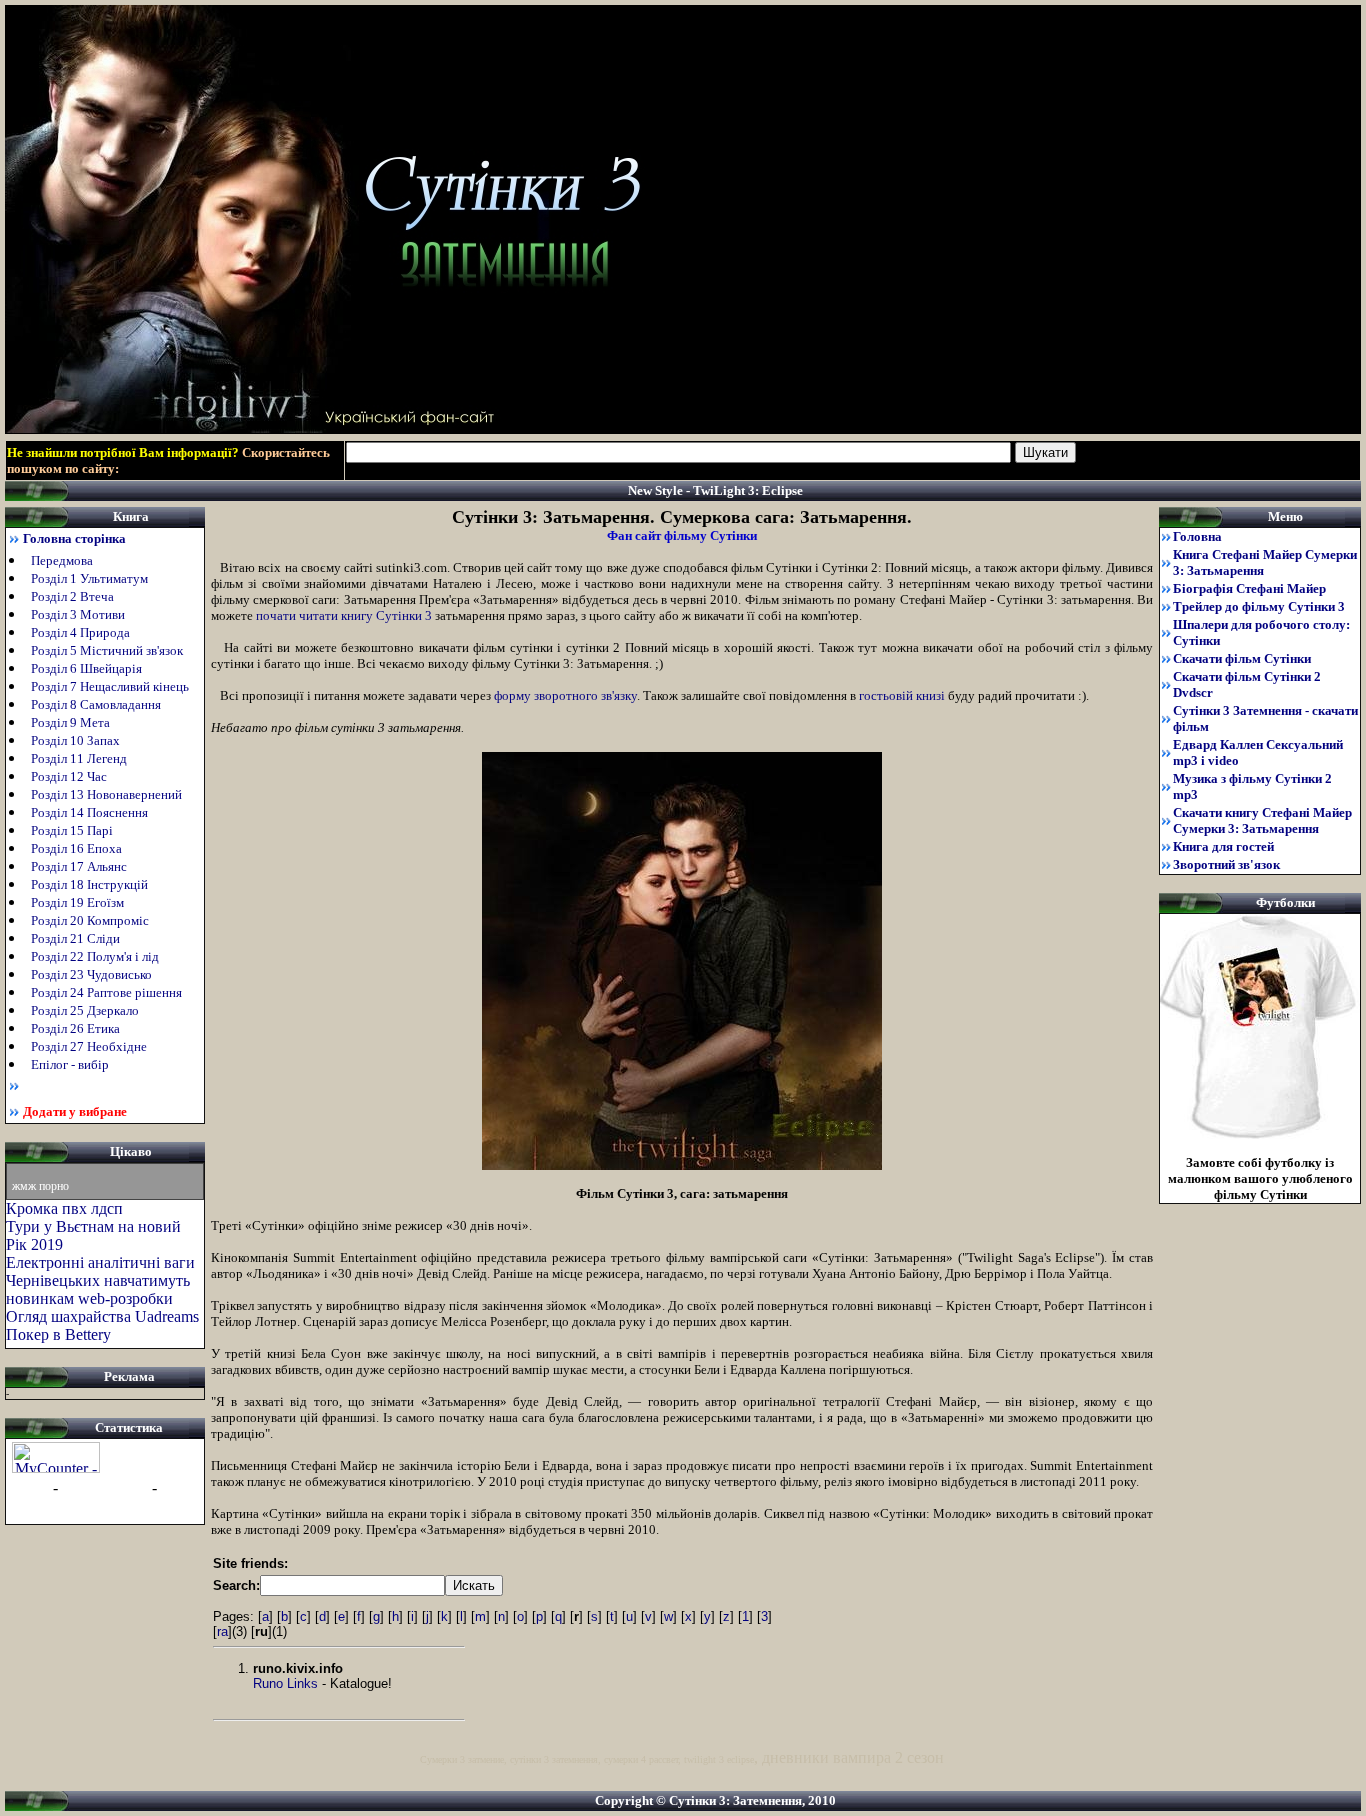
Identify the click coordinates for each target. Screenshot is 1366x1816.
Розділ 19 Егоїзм (79, 902)
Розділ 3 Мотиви (78, 614)
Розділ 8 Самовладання (97, 704)
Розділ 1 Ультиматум (89, 578)
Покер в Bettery (58, 1334)
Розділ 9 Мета (72, 722)
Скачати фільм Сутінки (1242, 658)
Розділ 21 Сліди (77, 938)
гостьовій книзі (902, 695)
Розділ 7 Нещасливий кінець (111, 686)
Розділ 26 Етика (77, 1028)
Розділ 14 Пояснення (91, 812)
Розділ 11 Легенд (80, 758)
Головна (1197, 536)
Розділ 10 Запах (77, 740)
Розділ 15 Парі (73, 830)
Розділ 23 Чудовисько (93, 974)
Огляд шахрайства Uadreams (102, 1316)
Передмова (62, 560)
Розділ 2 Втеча (74, 596)
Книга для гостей (1223, 846)
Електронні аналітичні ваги (100, 1262)
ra (222, 1631)
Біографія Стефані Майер (1249, 588)
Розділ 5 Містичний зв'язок (108, 650)
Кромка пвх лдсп (64, 1208)
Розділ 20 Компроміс (91, 920)
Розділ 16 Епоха (78, 848)
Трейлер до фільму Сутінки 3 (1259, 606)
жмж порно (40, 1186)
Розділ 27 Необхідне (90, 1046)
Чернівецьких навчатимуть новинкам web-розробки (98, 1289)
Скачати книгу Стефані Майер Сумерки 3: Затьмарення (1262, 820)
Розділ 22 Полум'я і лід (96, 956)
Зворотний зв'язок (1226, 864)
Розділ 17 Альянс (80, 866)
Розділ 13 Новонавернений (108, 794)
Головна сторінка (74, 538)
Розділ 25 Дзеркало (86, 1010)
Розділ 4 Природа (80, 632)
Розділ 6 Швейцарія (86, 668)
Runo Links (285, 1683)
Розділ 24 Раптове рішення (108, 992)
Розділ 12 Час (70, 776)
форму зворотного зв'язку (565, 695)
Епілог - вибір (71, 1064)
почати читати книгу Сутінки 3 (344, 615)
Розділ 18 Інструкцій (91, 884)
